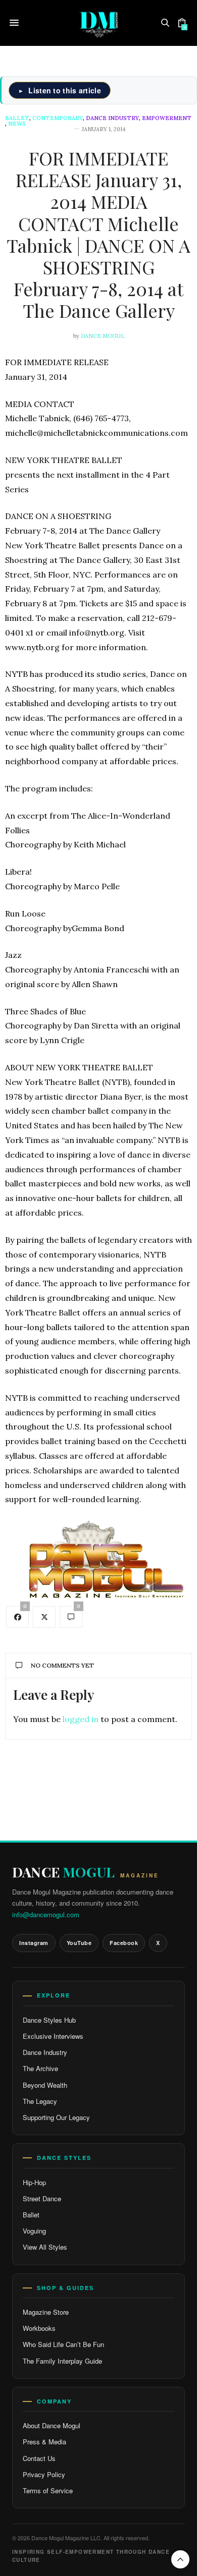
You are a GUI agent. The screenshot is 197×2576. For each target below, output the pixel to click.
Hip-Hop (34, 2182)
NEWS (17, 124)
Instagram (34, 1943)
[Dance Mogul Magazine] (98, 23)
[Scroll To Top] (180, 2559)
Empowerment (167, 118)
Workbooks (39, 2328)
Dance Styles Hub (49, 2020)
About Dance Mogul (52, 2425)
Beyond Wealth (45, 2085)
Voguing (34, 2231)
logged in (81, 1719)
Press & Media (44, 2442)
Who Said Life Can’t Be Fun (63, 2344)
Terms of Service (48, 2491)
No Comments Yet (62, 1665)
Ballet (17, 118)
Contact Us (39, 2458)
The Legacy (40, 2101)
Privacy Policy (44, 2474)
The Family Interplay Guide (62, 2361)
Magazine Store (46, 2312)
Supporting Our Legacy (56, 2117)
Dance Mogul (103, 336)
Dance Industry (112, 118)
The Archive (40, 2068)
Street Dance (42, 2198)
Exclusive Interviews (53, 2036)
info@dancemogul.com (46, 1914)
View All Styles (45, 2247)
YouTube (79, 1943)
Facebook (124, 1943)
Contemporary (58, 118)
